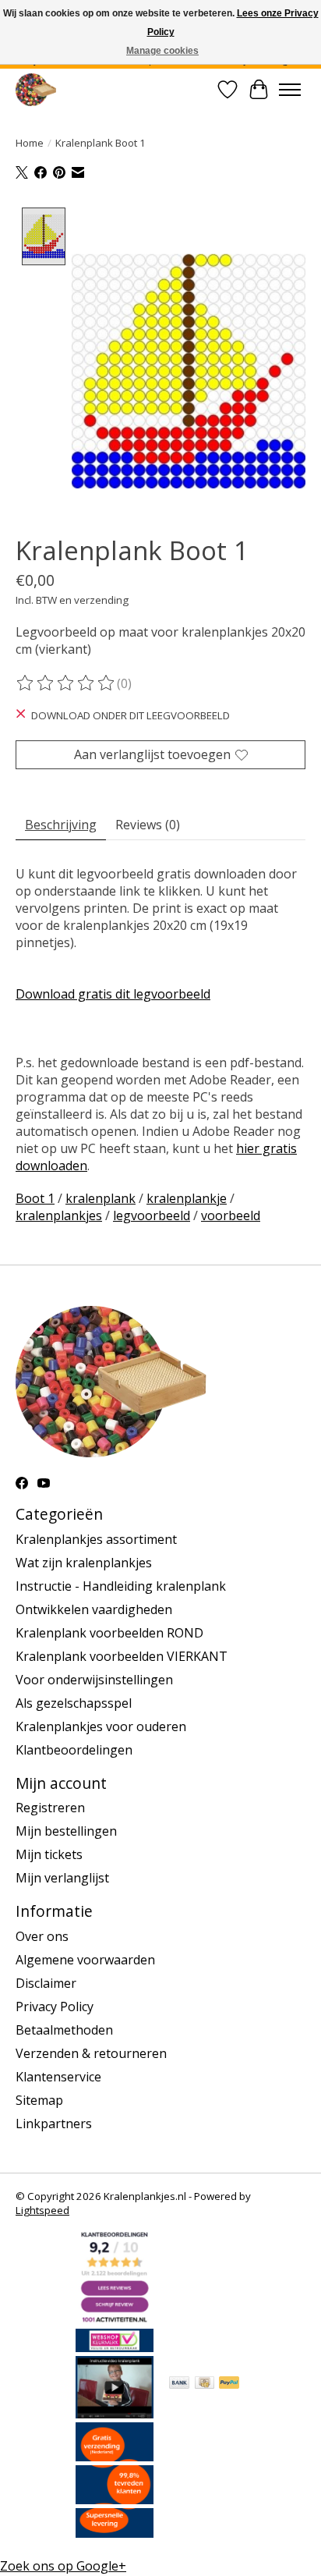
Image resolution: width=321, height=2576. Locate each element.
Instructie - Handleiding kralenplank (121, 1586)
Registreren (50, 1808)
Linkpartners (54, 2124)
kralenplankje (187, 1198)
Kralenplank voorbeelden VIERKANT (122, 1656)
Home (30, 143)
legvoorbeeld (152, 1215)
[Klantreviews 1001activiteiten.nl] (115, 2320)
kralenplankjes (59, 1215)
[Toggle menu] (290, 90)
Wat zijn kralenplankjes (84, 1563)
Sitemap (39, 2100)
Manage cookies (162, 51)
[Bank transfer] (179, 2384)
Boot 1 (35, 1198)
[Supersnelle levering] (115, 2533)
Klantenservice (58, 2077)
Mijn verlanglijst (62, 1878)
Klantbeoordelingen (74, 1750)
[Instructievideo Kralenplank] (115, 2414)
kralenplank (101, 1198)
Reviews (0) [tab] (148, 825)
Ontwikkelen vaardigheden (94, 1609)
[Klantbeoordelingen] (115, 2500)
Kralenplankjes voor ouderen (101, 1726)
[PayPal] (229, 2384)
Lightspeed (42, 2210)
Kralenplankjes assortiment (96, 1539)
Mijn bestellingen (66, 1831)
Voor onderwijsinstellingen (94, 1680)
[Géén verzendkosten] (115, 2457)
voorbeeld (231, 1215)
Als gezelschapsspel (74, 1703)
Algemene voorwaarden (85, 1960)
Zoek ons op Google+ (63, 2566)
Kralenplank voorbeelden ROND (109, 1633)
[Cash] (205, 2384)
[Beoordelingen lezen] (66, 683)
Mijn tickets (49, 1854)
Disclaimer (46, 1983)
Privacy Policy (55, 2007)
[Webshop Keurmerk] (115, 2347)
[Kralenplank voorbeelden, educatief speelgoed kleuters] (36, 89)
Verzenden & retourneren (91, 2053)
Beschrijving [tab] (61, 825)
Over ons (42, 1936)
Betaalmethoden (64, 2030)
